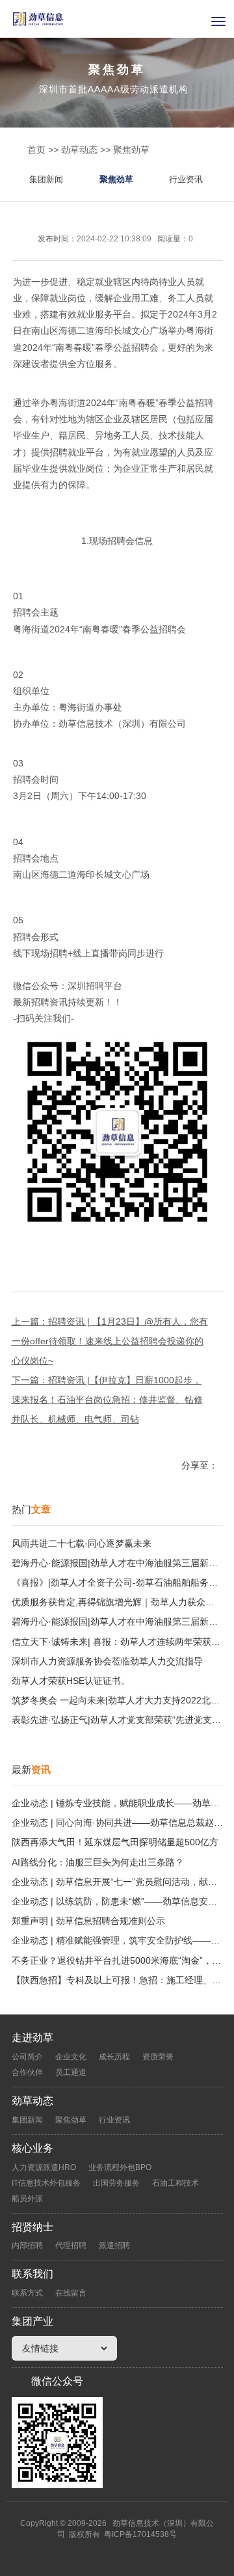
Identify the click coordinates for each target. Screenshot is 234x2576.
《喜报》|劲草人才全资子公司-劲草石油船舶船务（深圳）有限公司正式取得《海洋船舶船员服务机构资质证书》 (117, 1582)
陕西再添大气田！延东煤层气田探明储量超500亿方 (115, 1842)
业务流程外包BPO (120, 2167)
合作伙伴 (27, 2072)
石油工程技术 (175, 2183)
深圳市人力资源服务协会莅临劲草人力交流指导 (107, 1661)
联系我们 (32, 2274)
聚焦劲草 (131, 150)
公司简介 (27, 2057)
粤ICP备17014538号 (140, 2534)
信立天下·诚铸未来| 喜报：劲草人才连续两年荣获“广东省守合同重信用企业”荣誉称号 (117, 1642)
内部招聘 (27, 2245)
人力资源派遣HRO (44, 2167)
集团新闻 (46, 179)
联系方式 (27, 2293)
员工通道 (71, 2072)
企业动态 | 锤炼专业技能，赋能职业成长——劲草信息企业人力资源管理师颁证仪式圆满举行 (117, 1803)
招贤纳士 (32, 2227)
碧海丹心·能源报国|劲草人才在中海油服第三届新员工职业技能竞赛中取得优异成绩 (117, 1563)
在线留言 (71, 2293)
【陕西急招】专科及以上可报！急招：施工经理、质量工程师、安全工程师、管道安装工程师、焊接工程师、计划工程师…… (117, 1980)
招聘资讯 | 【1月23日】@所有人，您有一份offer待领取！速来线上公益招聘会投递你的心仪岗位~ (110, 1341)
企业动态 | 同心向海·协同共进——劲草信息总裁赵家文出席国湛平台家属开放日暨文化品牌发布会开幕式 (117, 1823)
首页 (36, 150)
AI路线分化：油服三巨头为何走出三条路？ (98, 1862)
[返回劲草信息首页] (117, 19)
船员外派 (27, 2199)
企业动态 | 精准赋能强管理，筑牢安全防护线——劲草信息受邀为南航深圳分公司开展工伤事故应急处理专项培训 (117, 1940)
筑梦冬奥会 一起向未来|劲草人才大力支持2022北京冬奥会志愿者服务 (117, 1700)
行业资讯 (186, 179)
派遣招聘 (114, 2245)
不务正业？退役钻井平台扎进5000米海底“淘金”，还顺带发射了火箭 (117, 1960)
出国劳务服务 (116, 2183)
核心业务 (32, 2148)
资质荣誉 (158, 2057)
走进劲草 (32, 2038)
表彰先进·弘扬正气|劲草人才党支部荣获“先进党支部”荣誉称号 (117, 1720)
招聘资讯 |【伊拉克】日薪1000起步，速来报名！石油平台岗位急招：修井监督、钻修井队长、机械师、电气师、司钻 (107, 1400)
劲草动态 (79, 150)
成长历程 (114, 2057)
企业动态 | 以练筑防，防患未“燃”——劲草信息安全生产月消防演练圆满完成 (117, 1901)
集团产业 (32, 2321)
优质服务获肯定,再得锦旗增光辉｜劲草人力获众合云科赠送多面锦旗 (117, 1602)
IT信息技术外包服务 (46, 2183)
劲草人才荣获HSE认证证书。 (71, 1681)
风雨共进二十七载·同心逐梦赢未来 (82, 1543)
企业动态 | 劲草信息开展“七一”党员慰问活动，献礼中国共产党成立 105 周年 (117, 1882)
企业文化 (71, 2057)
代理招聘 (71, 2245)
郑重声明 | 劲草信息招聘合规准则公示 (88, 1921)
